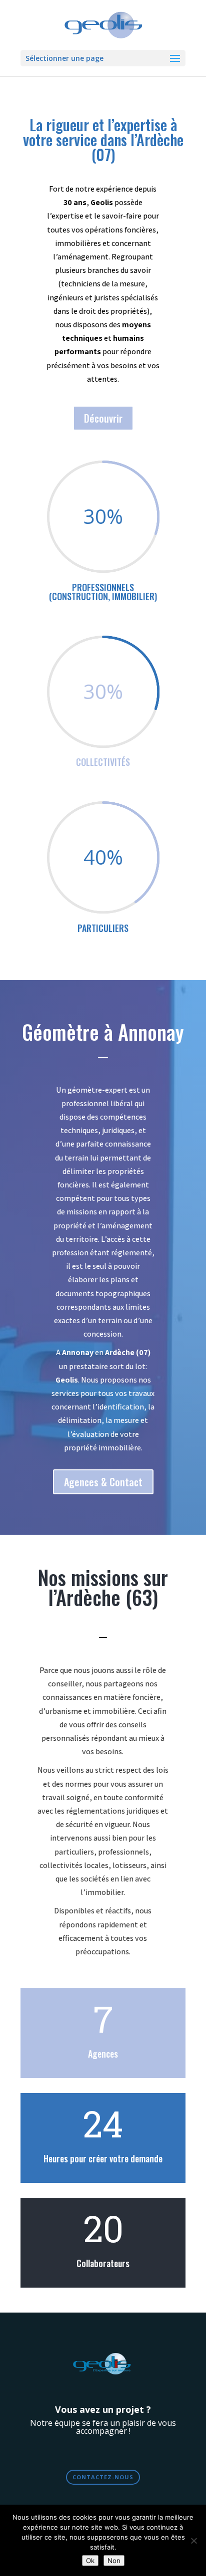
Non (114, 2561)
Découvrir (103, 418)
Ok (90, 2561)
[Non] (193, 2541)
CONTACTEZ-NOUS (103, 2477)
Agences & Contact (103, 1482)
